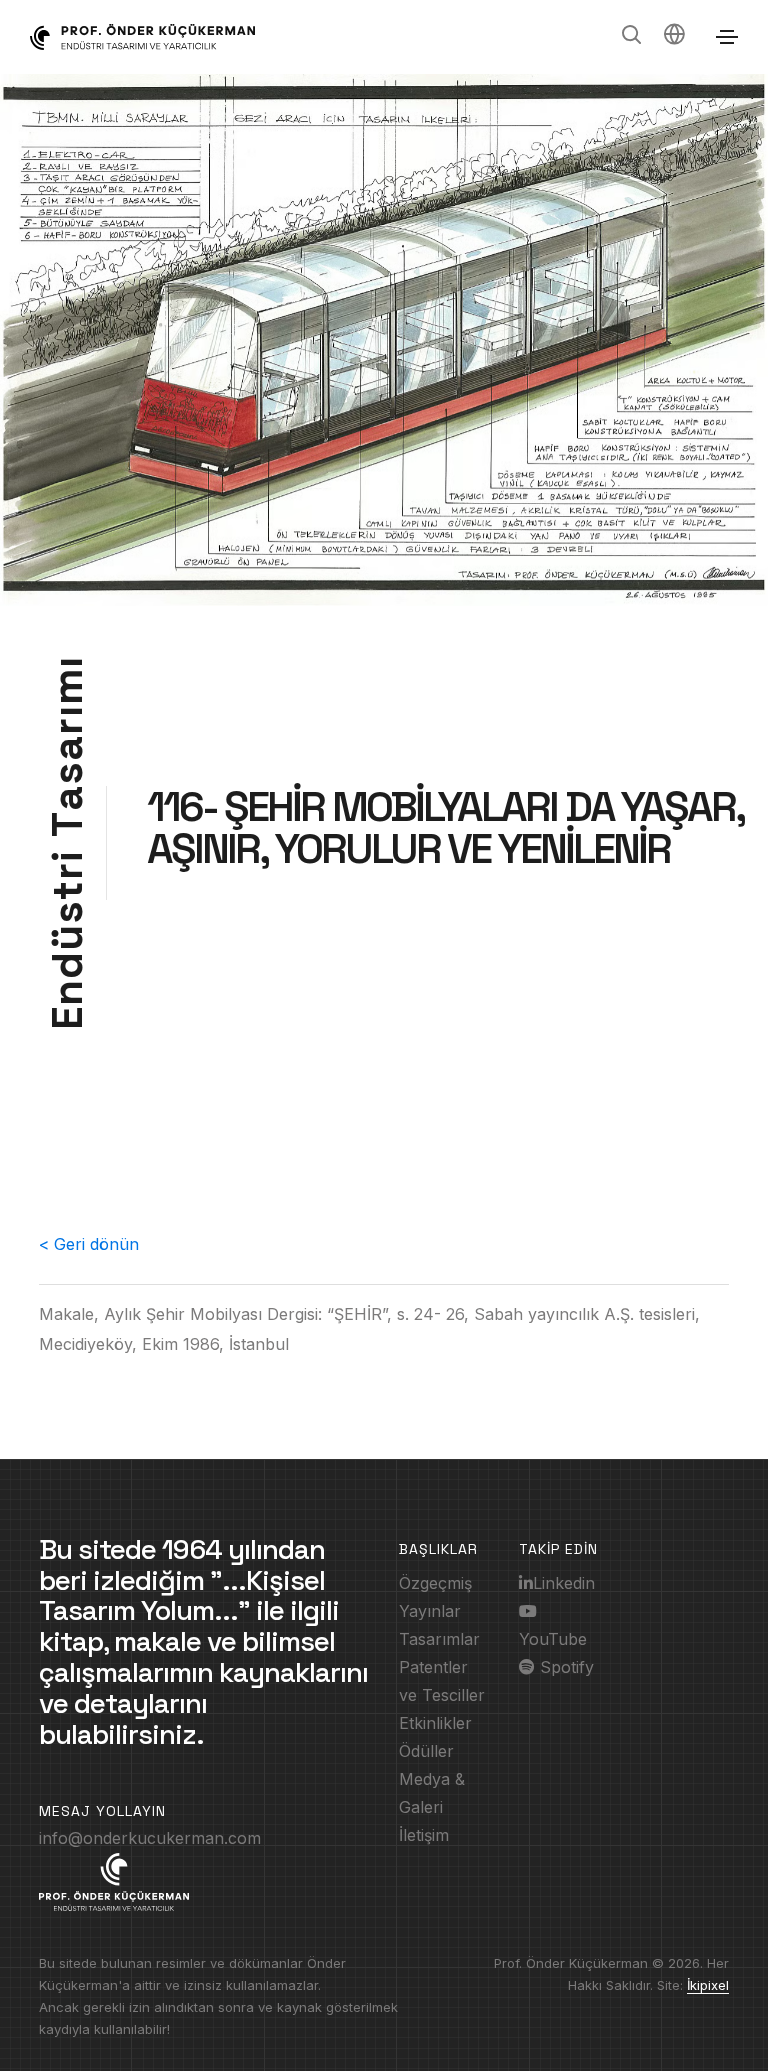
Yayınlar (430, 1611)
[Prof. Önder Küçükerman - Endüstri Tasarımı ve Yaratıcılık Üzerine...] (142, 37)
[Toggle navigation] (727, 37)
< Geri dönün (89, 1244)
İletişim (424, 1835)
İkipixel (708, 1985)
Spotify (564, 1667)
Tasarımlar (439, 1639)
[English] (674, 37)
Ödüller (426, 1751)
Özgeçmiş (435, 1583)
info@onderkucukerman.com (150, 1838)
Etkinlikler (435, 1723)
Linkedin (564, 1583)
